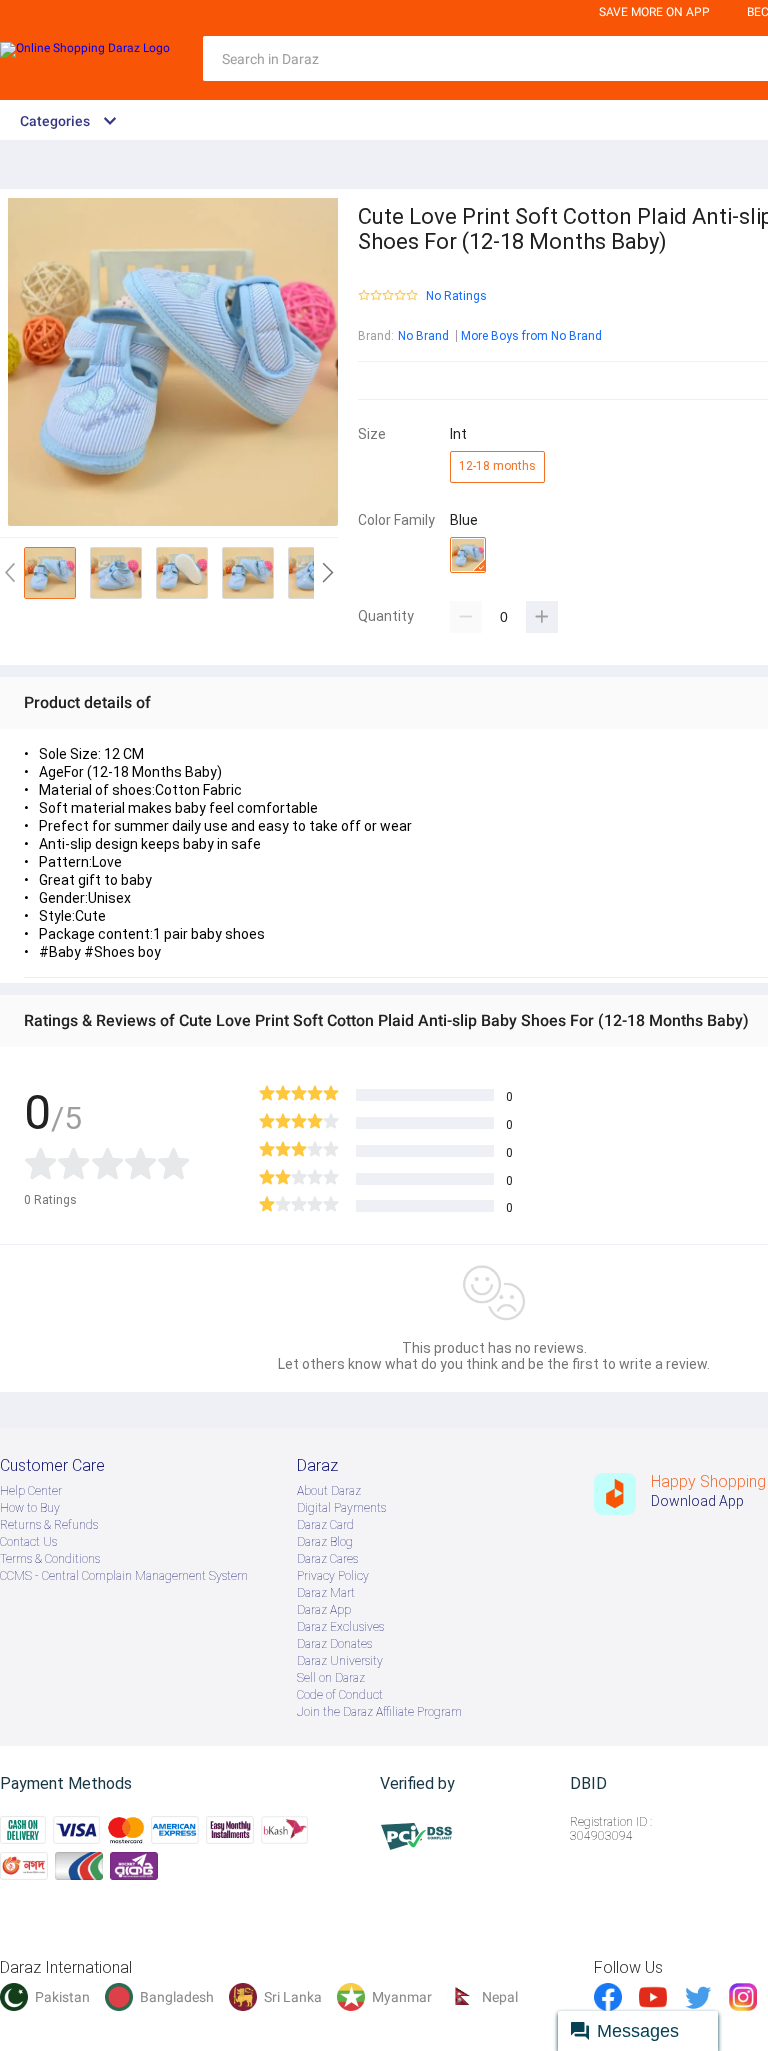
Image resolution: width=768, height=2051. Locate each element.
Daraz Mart (326, 1593)
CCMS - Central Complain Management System (124, 1576)
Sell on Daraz (331, 1678)
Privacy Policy (333, 1576)
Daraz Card (325, 1525)
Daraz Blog (325, 1542)
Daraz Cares (327, 1559)
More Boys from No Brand (531, 336)
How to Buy (30, 1508)
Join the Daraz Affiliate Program (379, 1712)
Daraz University (340, 1661)
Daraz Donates (334, 1644)
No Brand (423, 336)
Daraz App (324, 1610)
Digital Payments (341, 1508)
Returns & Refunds (49, 1525)
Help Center (31, 1491)
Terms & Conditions (50, 1559)
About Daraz (329, 1491)
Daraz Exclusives (340, 1627)
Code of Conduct (340, 1695)
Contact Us (28, 1542)
